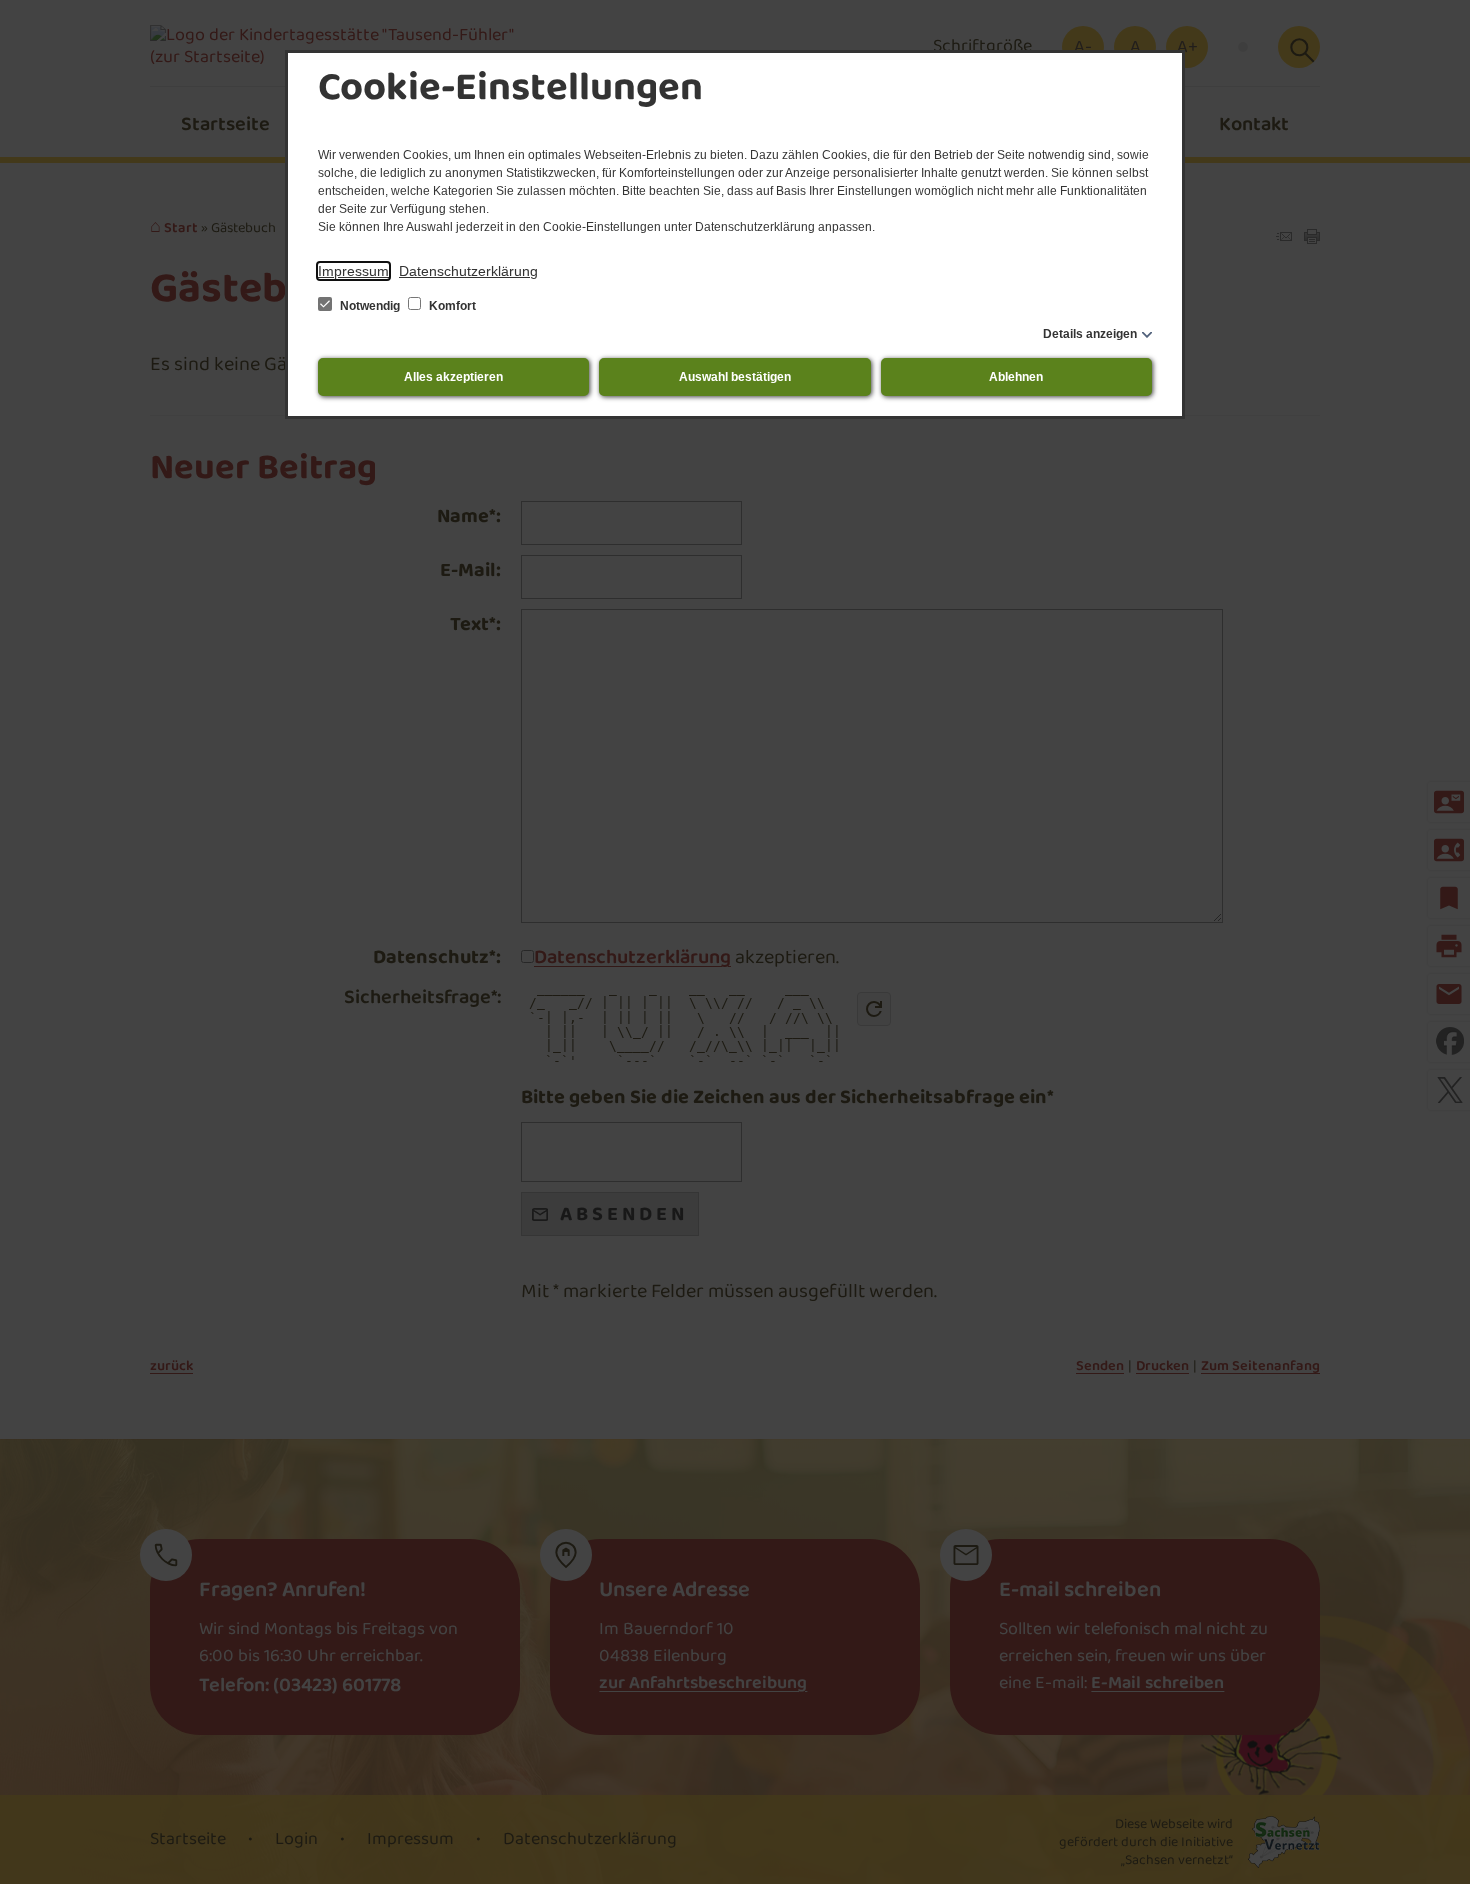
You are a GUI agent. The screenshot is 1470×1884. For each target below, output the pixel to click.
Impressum (353, 271)
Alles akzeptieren (453, 377)
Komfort (451, 306)
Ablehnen (1016, 377)
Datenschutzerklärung (468, 271)
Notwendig (370, 306)
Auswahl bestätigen (735, 377)
